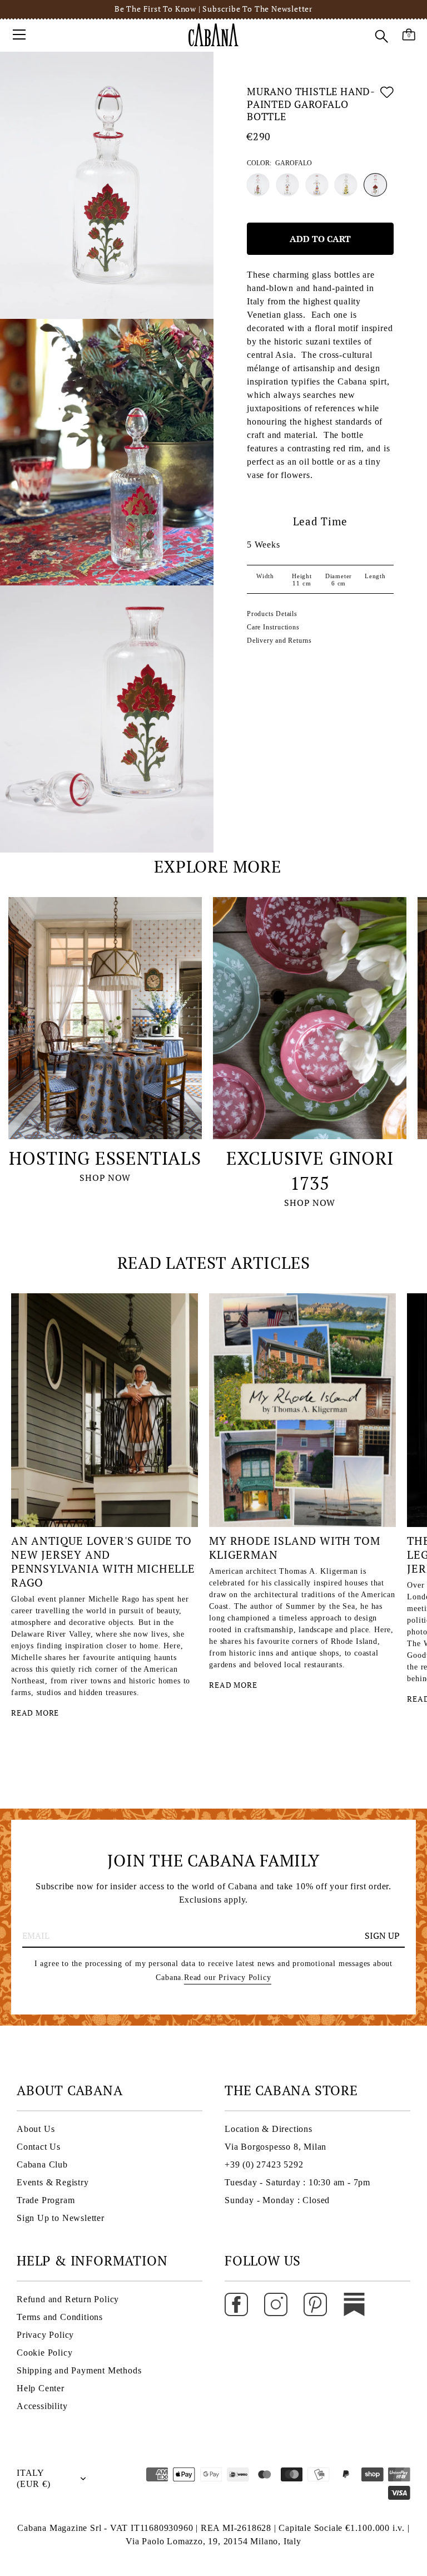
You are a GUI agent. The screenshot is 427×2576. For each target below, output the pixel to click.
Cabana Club (42, 2164)
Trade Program (46, 2200)
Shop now (105, 1178)
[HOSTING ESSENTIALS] (105, 1018)
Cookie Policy (44, 2353)
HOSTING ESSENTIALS (105, 1158)
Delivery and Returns (279, 641)
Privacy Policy (45, 2335)
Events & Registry (53, 2182)
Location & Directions (269, 2129)
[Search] (381, 36)
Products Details (272, 614)
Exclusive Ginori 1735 (310, 1171)
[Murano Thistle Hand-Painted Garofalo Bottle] (375, 185)
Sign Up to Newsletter (61, 2218)
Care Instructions (273, 627)
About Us (36, 2129)
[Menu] (19, 35)
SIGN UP (382, 1935)
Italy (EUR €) (34, 2478)
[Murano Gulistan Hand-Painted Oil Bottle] (287, 185)
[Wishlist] (387, 106)
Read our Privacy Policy (227, 1977)
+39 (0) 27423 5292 (264, 2164)
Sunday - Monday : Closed (277, 2200)
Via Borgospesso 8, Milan (275, 2147)
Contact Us (39, 2147)
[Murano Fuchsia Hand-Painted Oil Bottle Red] (258, 185)
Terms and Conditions (60, 2317)
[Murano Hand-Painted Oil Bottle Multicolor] (317, 185)
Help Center (41, 2388)
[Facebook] (236, 2304)
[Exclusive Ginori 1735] (310, 1018)
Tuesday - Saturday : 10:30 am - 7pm (297, 2182)
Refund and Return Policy (68, 2299)
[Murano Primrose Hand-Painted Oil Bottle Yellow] (346, 185)
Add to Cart (320, 239)
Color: (279, 163)
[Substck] (354, 2304)
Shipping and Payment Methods (79, 2370)
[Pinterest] (315, 2304)
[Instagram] (276, 2304)
